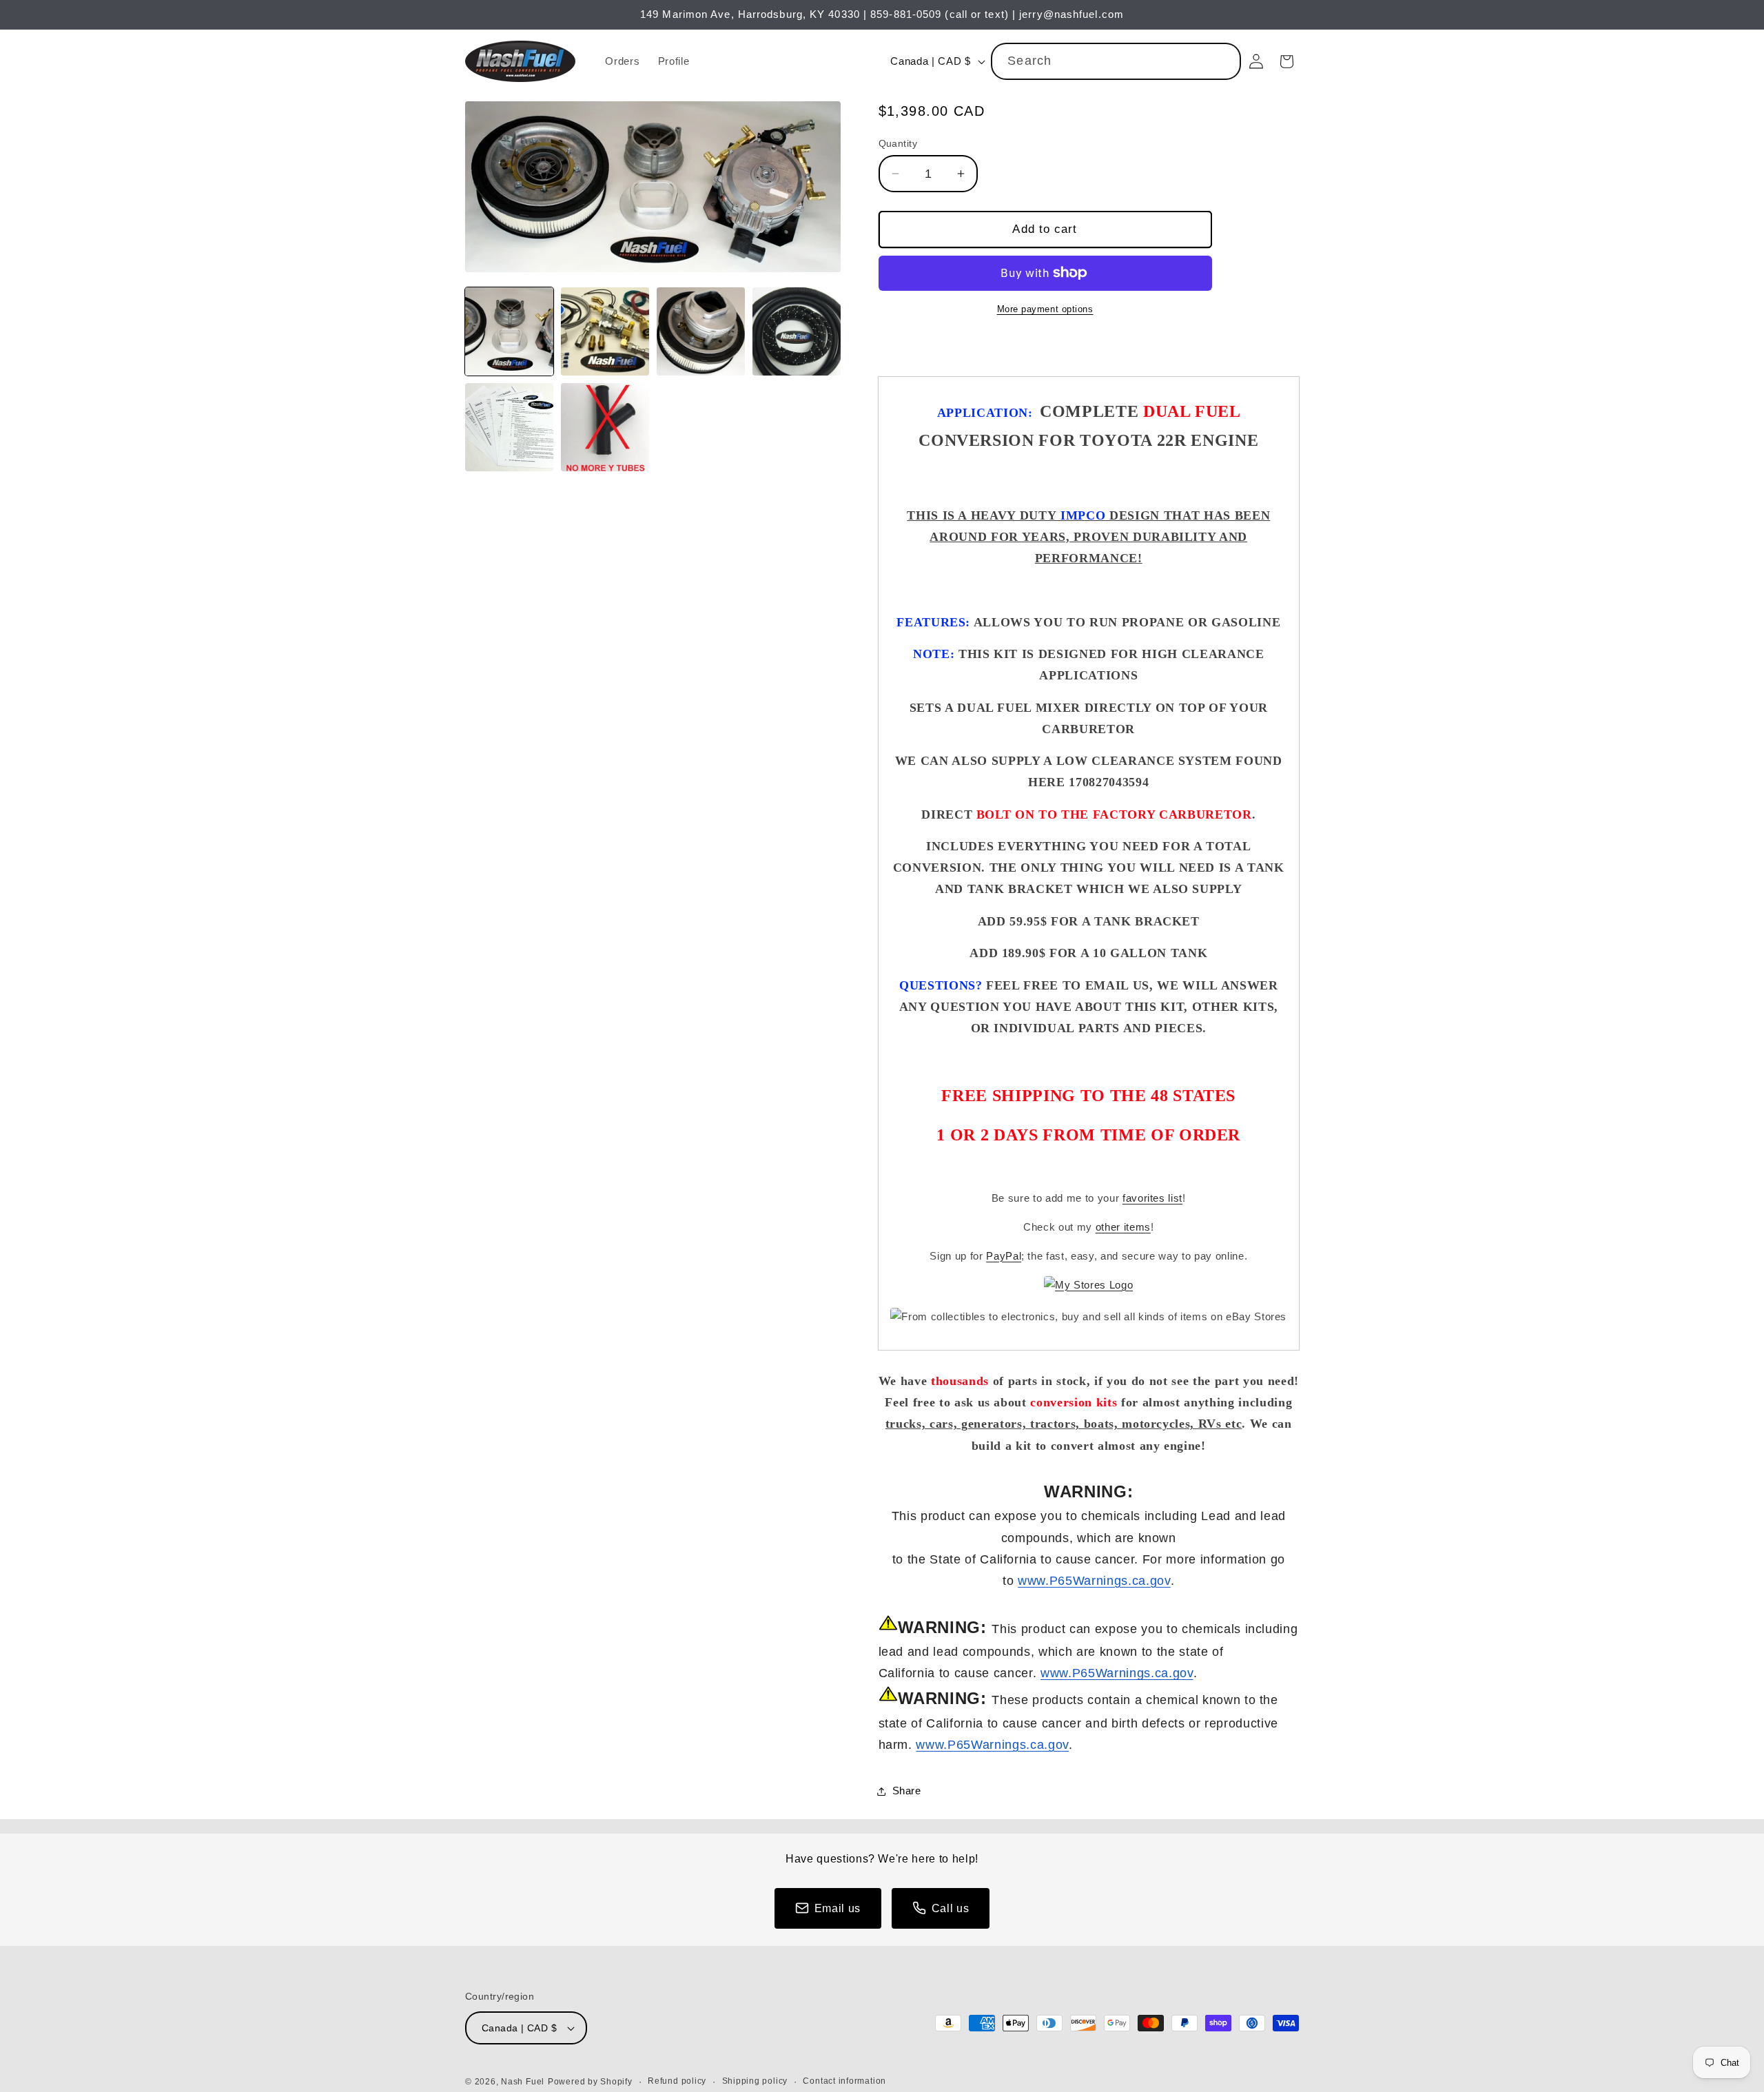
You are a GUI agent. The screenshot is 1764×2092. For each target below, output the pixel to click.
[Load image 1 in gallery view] (509, 331)
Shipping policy (755, 2081)
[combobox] (1116, 61)
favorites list (1152, 1198)
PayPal (1004, 1256)
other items (1123, 1227)
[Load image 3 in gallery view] (701, 331)
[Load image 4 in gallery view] (797, 331)
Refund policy (677, 2081)
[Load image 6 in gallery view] (605, 427)
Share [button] (907, 1791)
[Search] (1223, 61)
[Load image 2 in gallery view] (605, 331)
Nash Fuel (523, 2082)
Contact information (844, 2081)
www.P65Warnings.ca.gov (1094, 1581)
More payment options (1045, 309)
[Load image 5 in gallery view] (509, 427)
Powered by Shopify (590, 2082)
